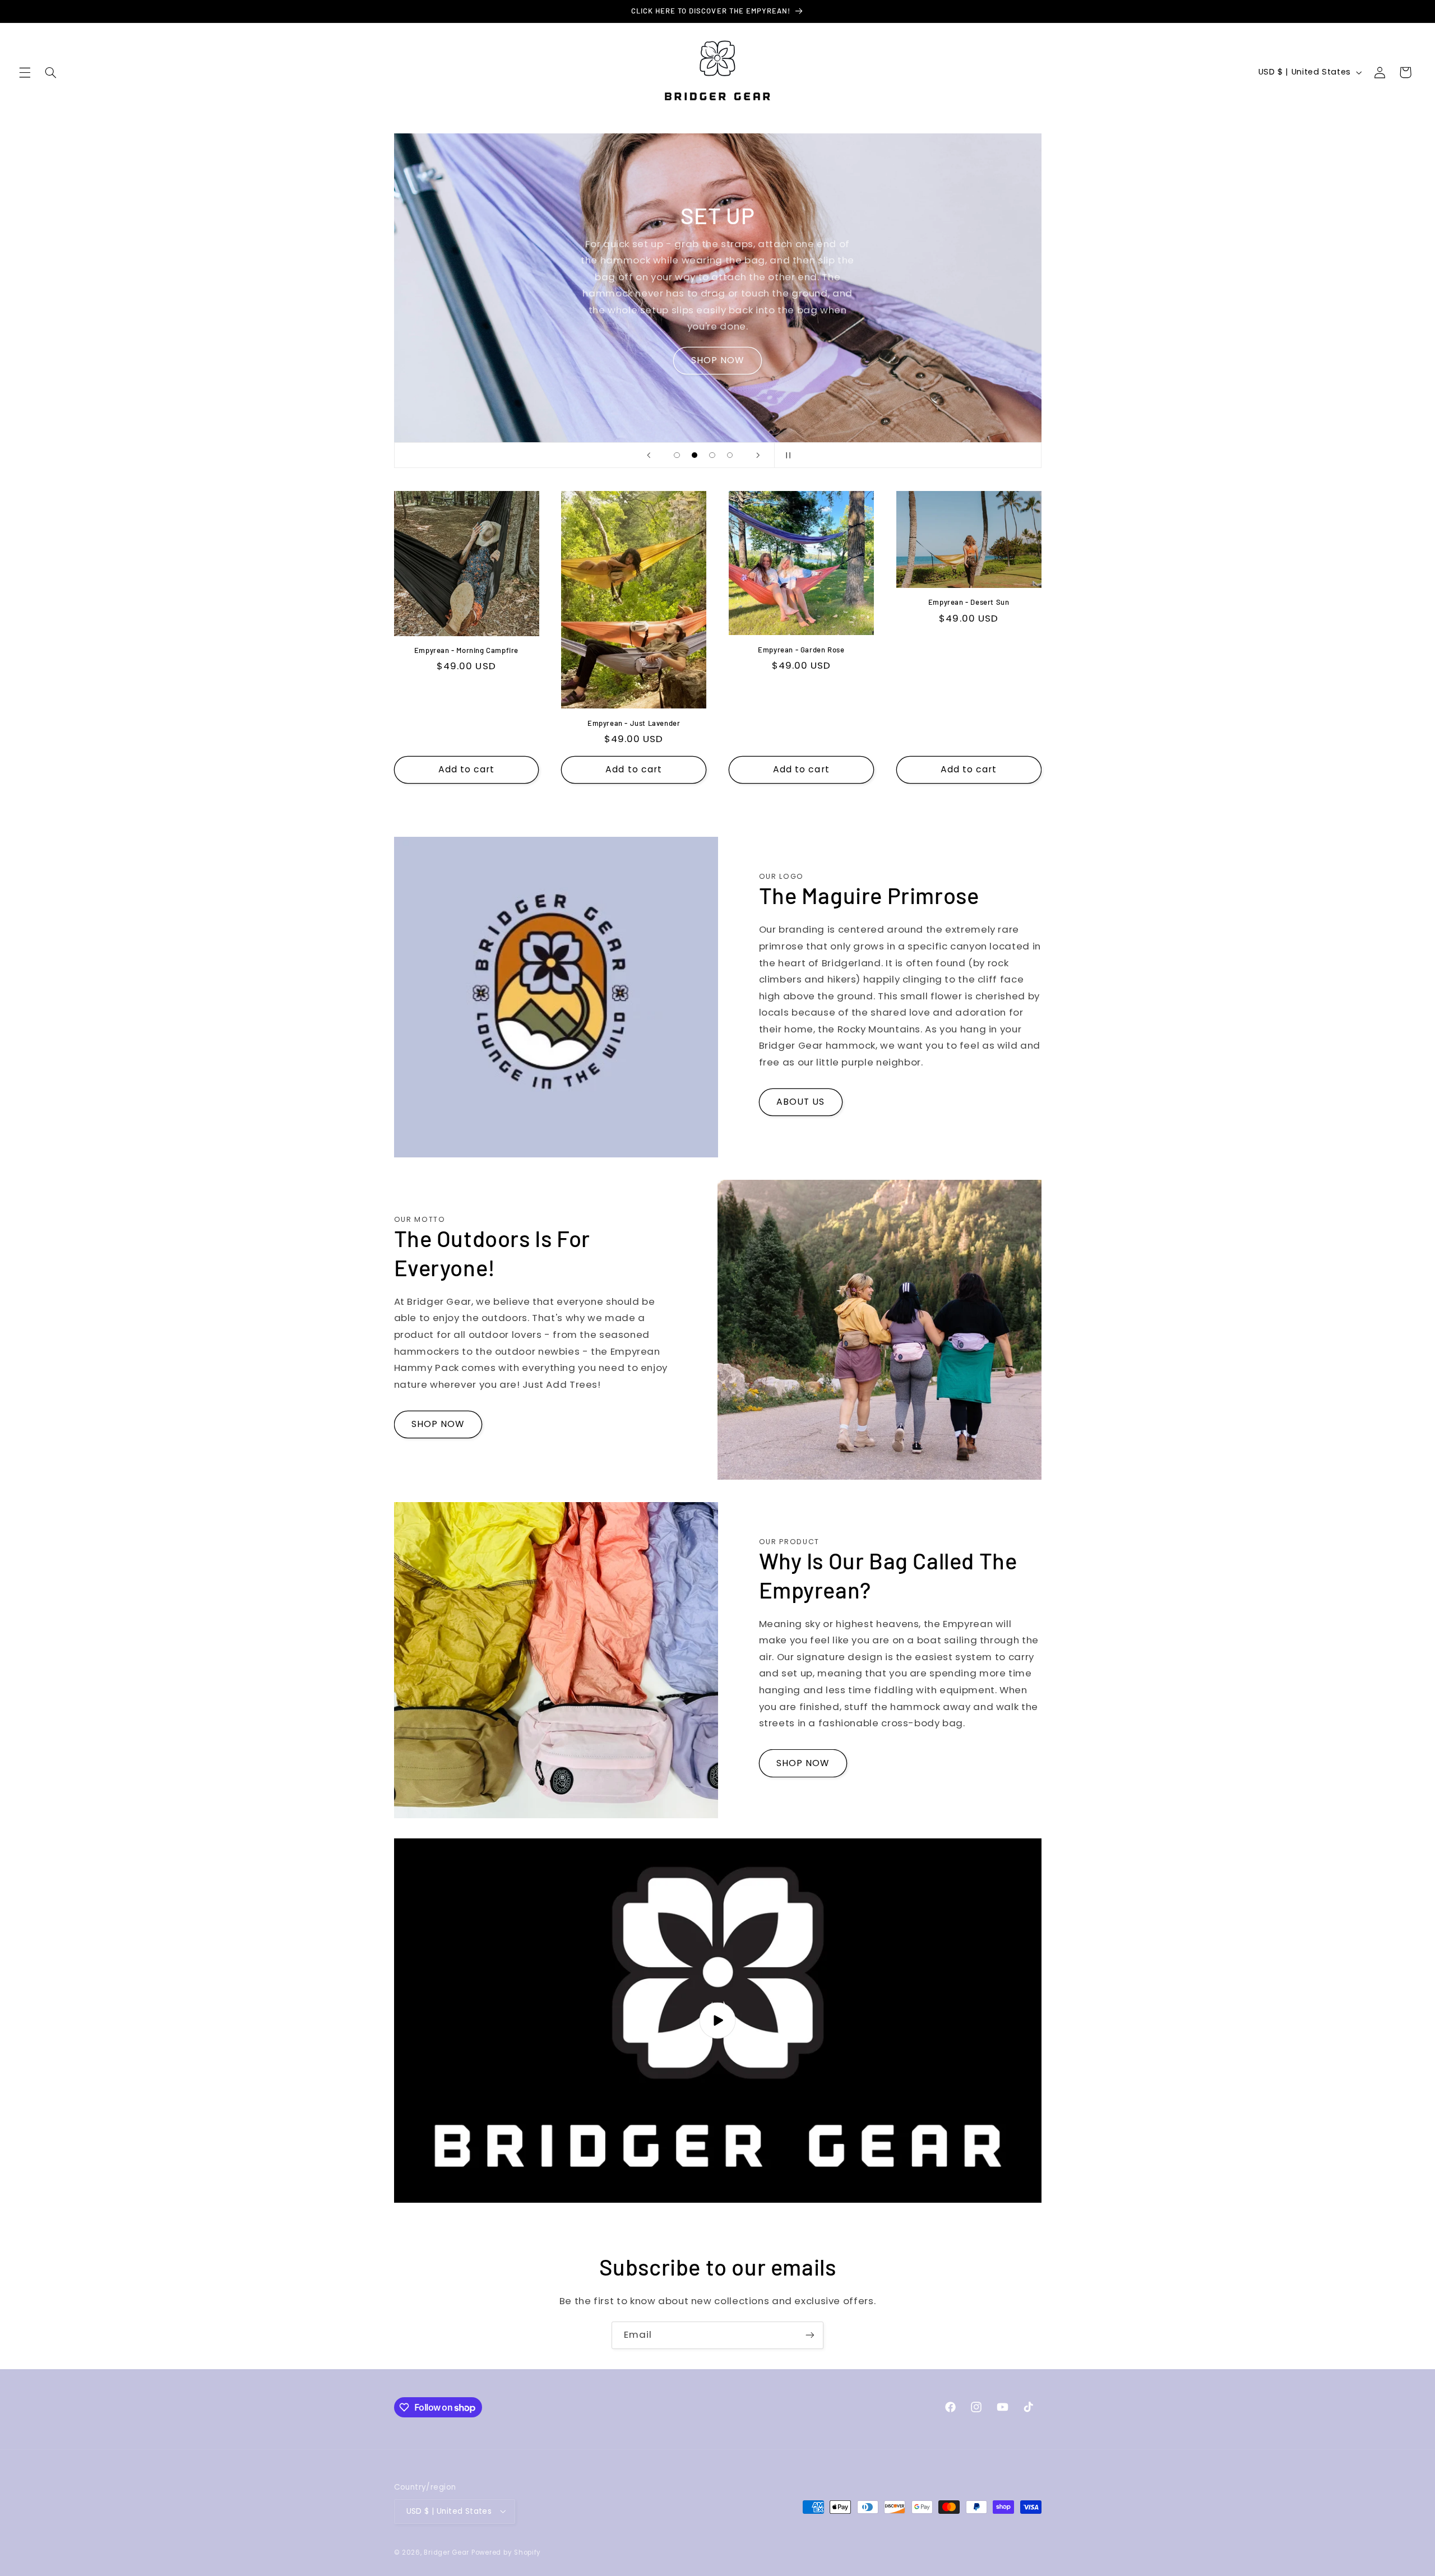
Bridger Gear (446, 2552)
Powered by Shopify (506, 2552)
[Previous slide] (649, 455)
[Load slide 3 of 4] (712, 455)
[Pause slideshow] (786, 455)
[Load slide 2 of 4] (695, 455)
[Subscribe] (810, 2335)
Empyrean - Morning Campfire (466, 650)
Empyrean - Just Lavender (634, 723)
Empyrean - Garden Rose (801, 650)
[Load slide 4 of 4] (730, 455)
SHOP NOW (717, 360)
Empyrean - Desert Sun (969, 602)
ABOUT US (800, 1102)
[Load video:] (718, 2021)
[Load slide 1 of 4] (677, 455)
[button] (25, 72)
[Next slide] (758, 455)
